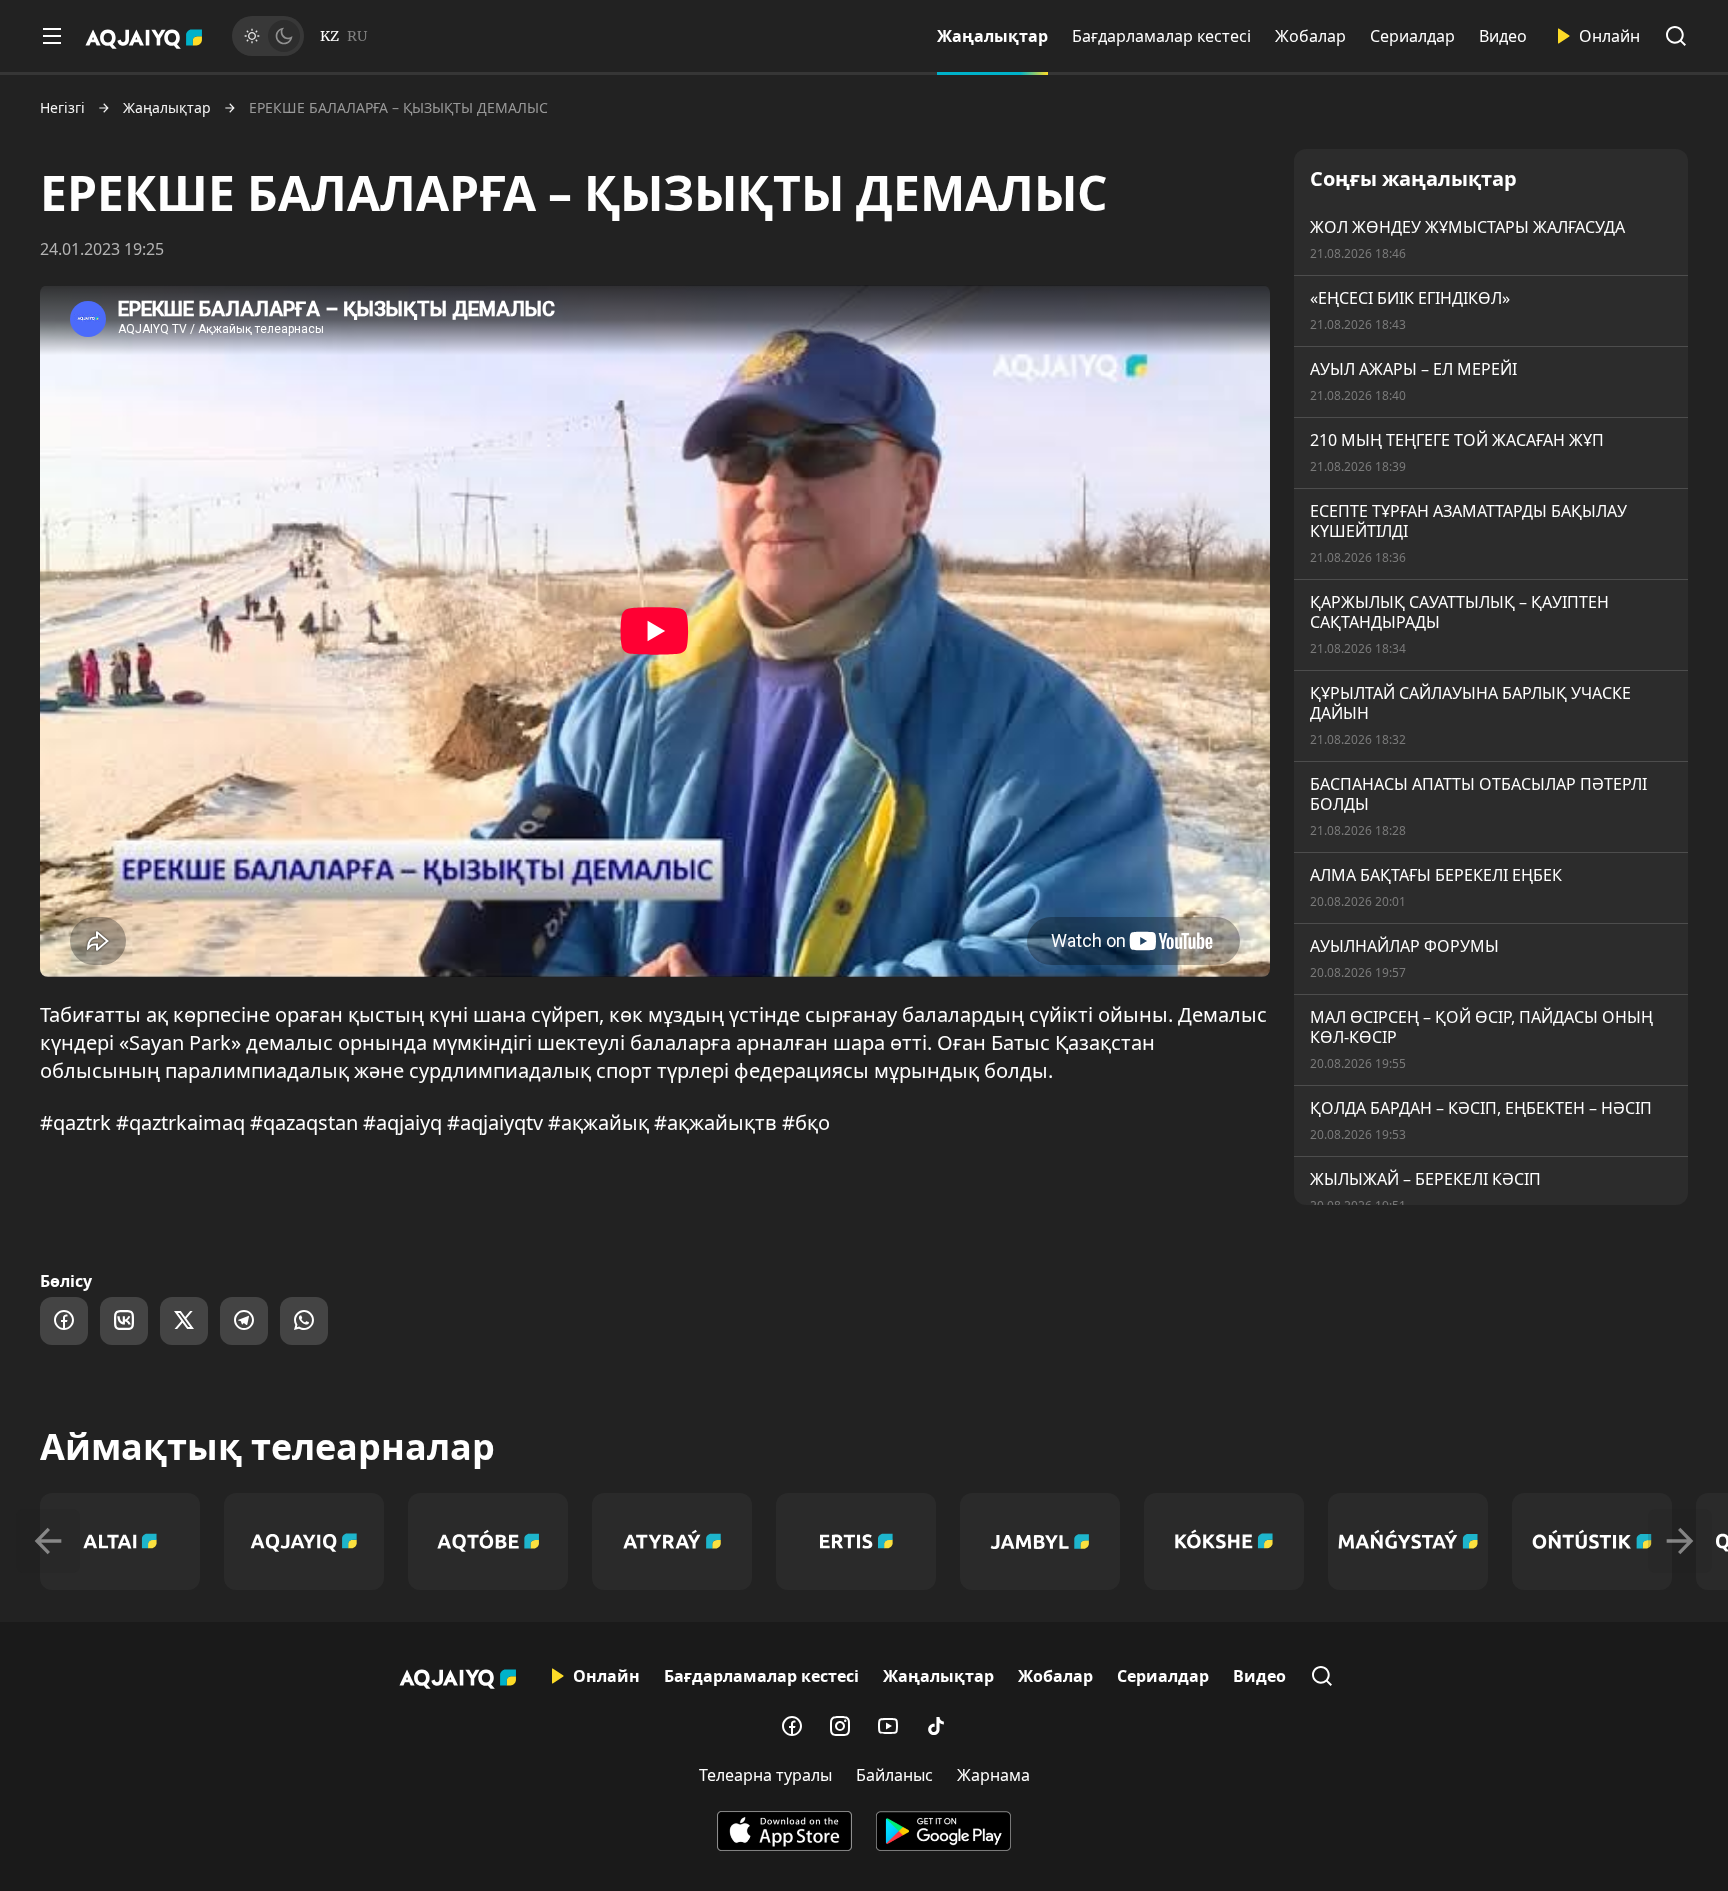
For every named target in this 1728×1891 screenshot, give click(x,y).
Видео (1503, 36)
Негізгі (62, 108)
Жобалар (1310, 36)
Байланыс (894, 1775)
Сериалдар (1412, 36)
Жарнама (993, 1775)
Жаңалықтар (992, 36)
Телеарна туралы (765, 1775)
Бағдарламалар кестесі (1161, 36)
